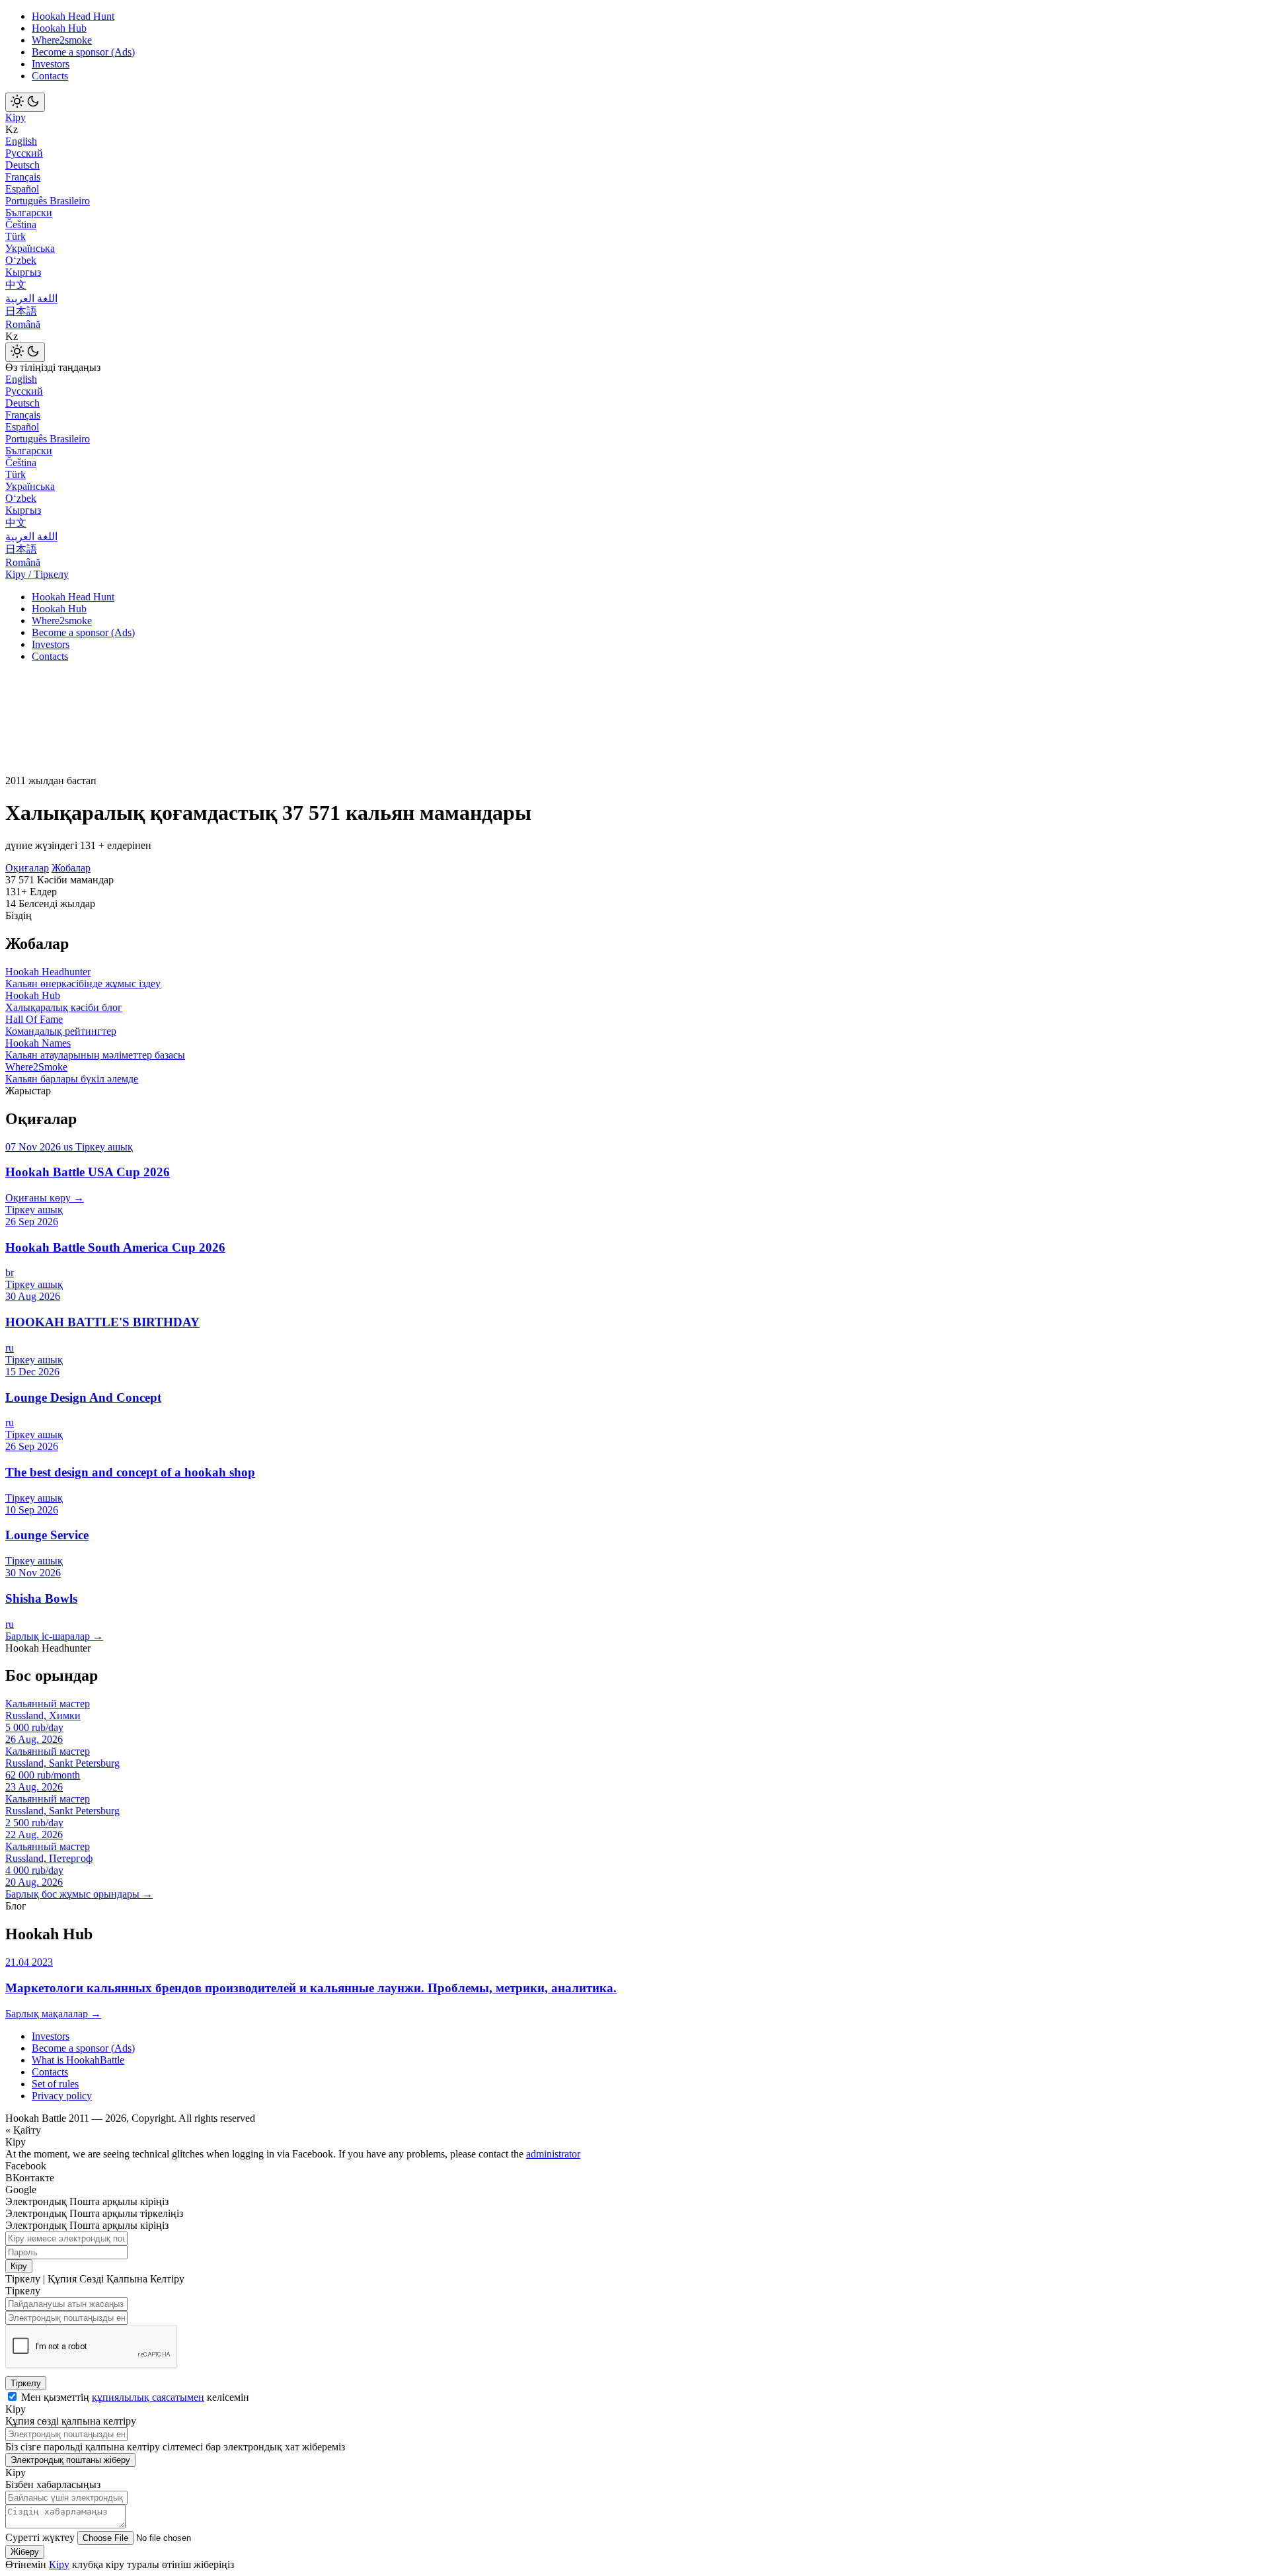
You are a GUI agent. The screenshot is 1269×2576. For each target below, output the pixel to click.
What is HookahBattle (78, 2060)
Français (23, 177)
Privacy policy (62, 2096)
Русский (24, 153)
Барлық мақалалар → (53, 2014)
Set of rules (55, 2084)
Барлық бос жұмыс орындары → (79, 1894)
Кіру (16, 117)
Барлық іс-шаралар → (54, 1636)
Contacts (50, 76)
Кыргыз (23, 272)
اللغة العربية (31, 299)
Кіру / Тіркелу (37, 574)
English (21, 141)
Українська (30, 248)
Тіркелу (26, 2383)
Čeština (21, 224)
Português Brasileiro (48, 201)
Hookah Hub (59, 28)
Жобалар (71, 868)
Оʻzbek (21, 260)
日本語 (21, 311)
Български (29, 213)
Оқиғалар (27, 868)
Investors (51, 64)
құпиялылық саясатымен (148, 2397)
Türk (16, 236)
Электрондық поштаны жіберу (70, 2460)
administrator (553, 2154)
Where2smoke (62, 40)
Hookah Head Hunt (73, 16)
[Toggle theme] (25, 102)
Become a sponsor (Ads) (83, 52)
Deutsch (22, 165)
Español (22, 189)
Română (23, 324)
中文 (16, 285)
